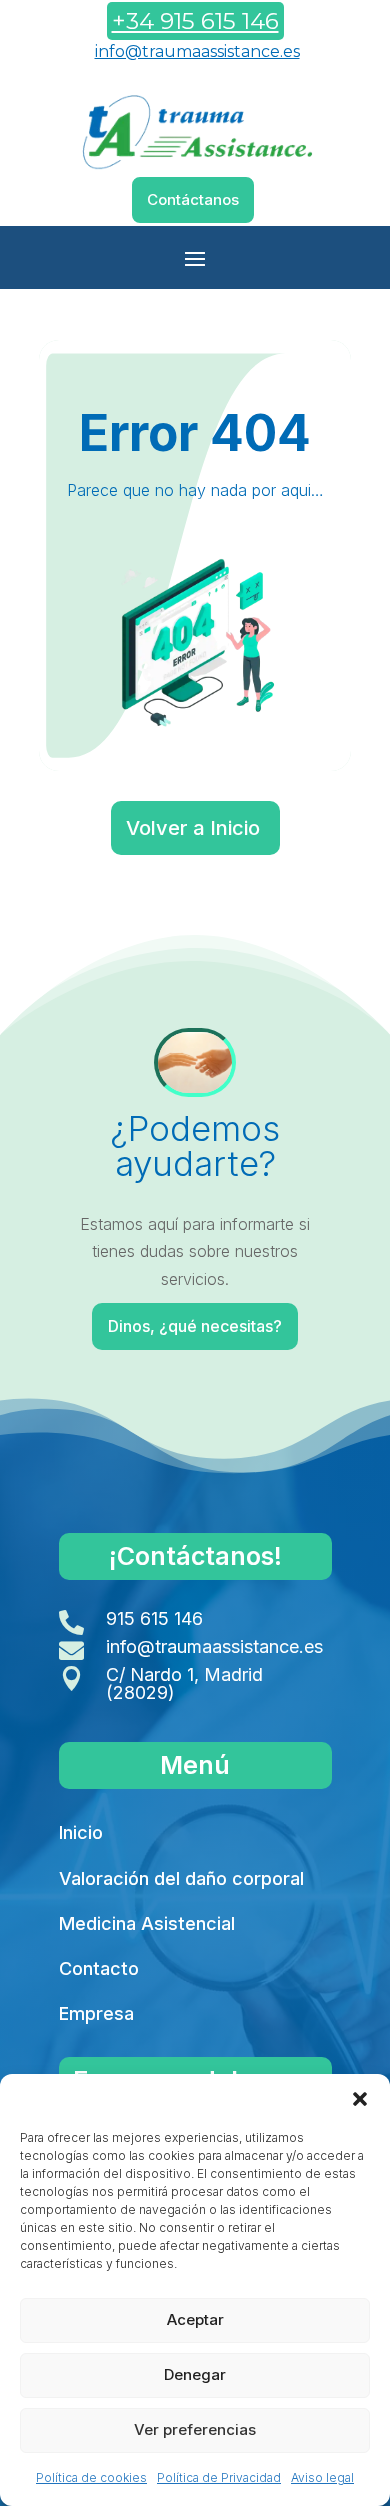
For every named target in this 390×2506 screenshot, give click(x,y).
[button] (360, 2099)
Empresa (96, 2013)
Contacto (99, 1968)
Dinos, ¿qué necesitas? (195, 1326)
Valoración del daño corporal (181, 1878)
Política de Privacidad (219, 2477)
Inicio (81, 1832)
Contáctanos (193, 199)
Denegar (195, 2374)
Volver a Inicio (193, 828)
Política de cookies (91, 2477)
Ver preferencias (195, 2429)
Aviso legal (322, 2477)
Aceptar (195, 2319)
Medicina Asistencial (147, 1923)
